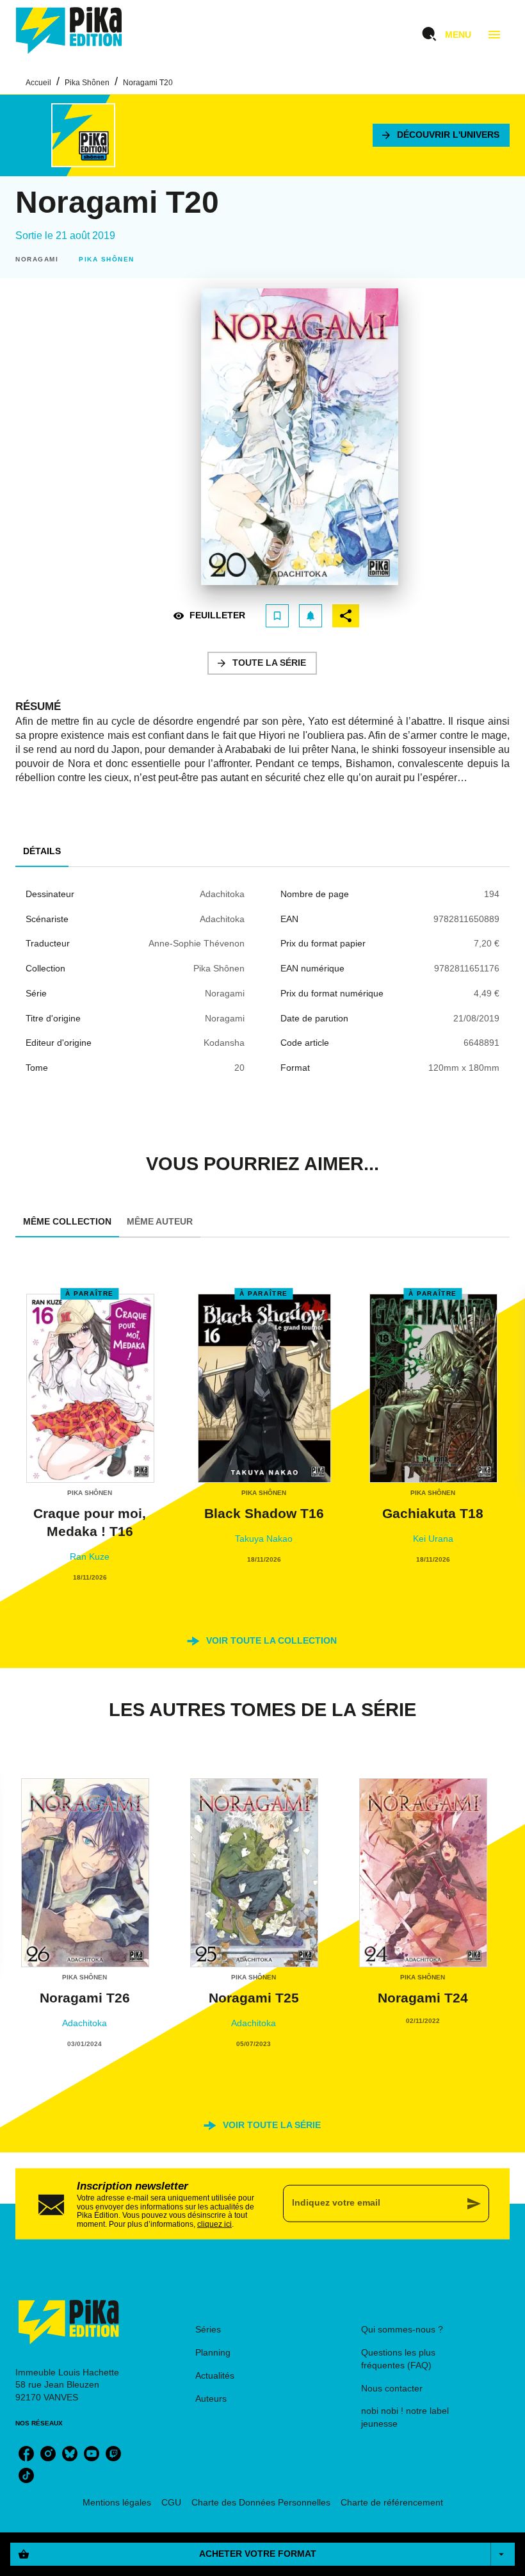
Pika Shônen (87, 83)
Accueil (38, 83)
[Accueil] (69, 30)
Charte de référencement (392, 2502)
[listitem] (26, 2454)
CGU (171, 2502)
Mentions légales (117, 2502)
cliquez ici (214, 2224)
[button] (441, 135)
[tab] (42, 852)
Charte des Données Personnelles (261, 2502)
